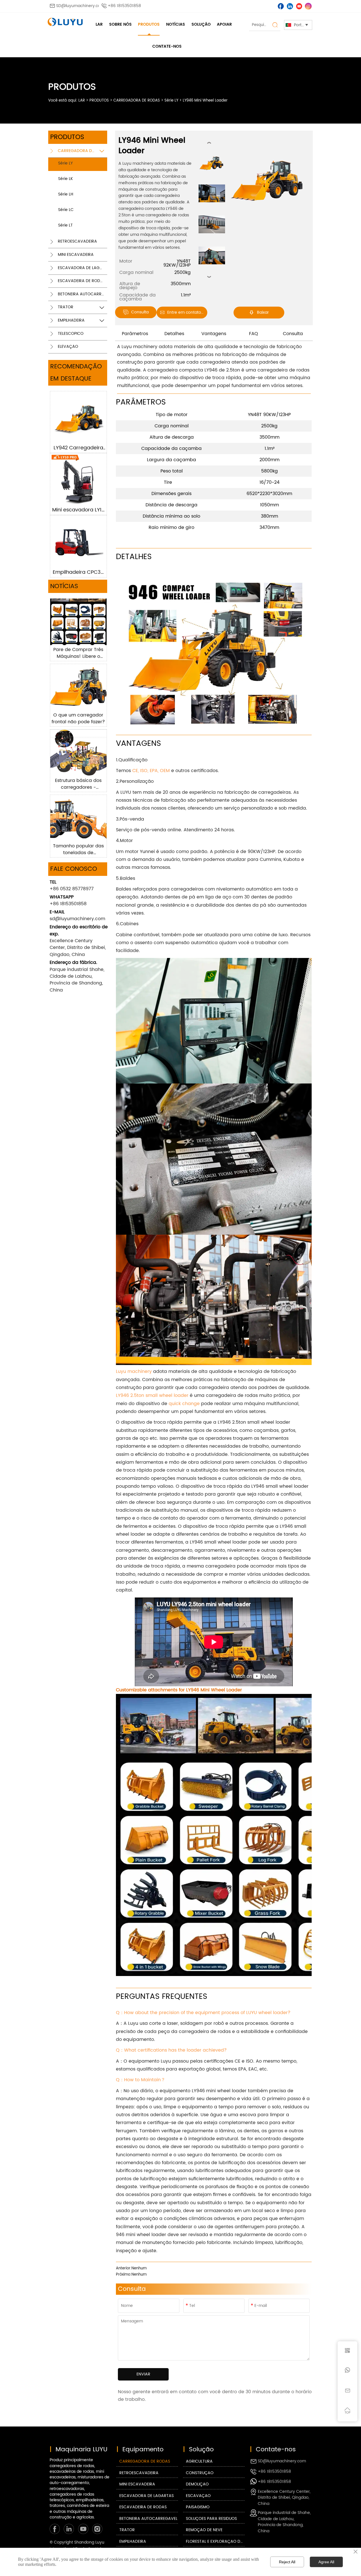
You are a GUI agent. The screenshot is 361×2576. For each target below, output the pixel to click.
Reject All (287, 2562)
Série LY (171, 101)
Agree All (326, 2562)
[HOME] (65, 22)
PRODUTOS (99, 101)
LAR (82, 101)
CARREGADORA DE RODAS (137, 101)
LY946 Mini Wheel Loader (205, 101)
